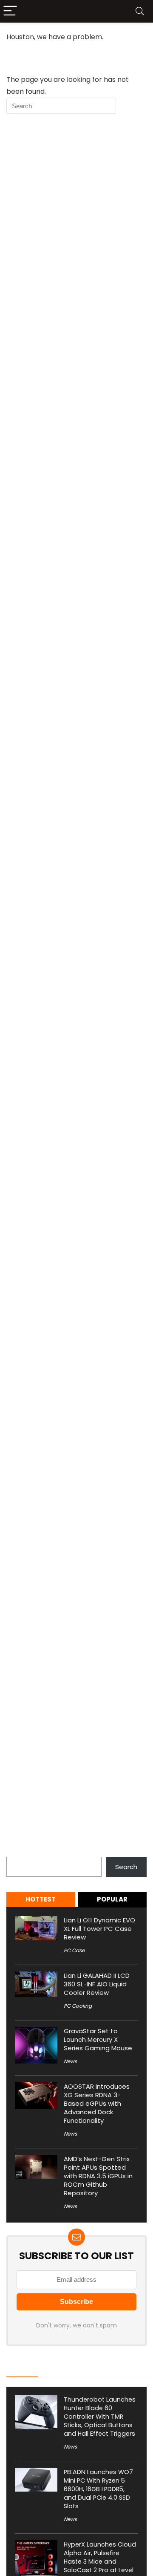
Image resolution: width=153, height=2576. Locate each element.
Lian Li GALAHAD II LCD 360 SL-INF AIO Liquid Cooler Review (97, 1984)
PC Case (74, 1950)
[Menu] (10, 11)
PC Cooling (78, 2006)
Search (17, 1852)
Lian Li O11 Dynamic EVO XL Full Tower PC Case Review (99, 1929)
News (70, 2061)
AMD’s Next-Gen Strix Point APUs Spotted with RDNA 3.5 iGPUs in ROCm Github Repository (98, 2176)
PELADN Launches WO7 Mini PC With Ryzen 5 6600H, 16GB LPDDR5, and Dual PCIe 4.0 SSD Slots (98, 2489)
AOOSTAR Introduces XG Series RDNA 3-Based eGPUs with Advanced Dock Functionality (97, 2103)
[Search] (140, 11)
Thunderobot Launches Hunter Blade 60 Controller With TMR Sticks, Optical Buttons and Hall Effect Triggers (100, 2417)
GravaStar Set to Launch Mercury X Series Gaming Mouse (98, 2039)
